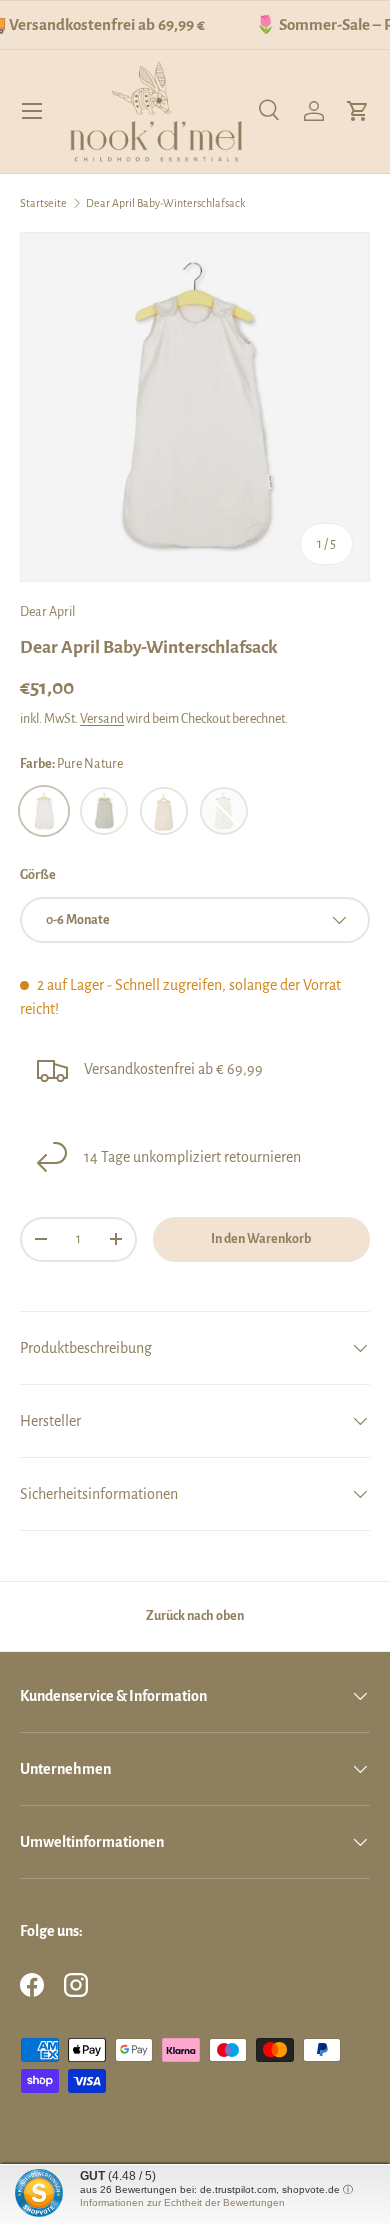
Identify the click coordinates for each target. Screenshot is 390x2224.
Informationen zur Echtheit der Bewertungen (182, 2202)
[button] (358, 111)
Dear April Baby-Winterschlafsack (165, 203)
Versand (102, 719)
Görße (38, 875)
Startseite (43, 203)
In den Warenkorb (261, 1239)
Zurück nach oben (195, 1616)
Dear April (47, 612)
